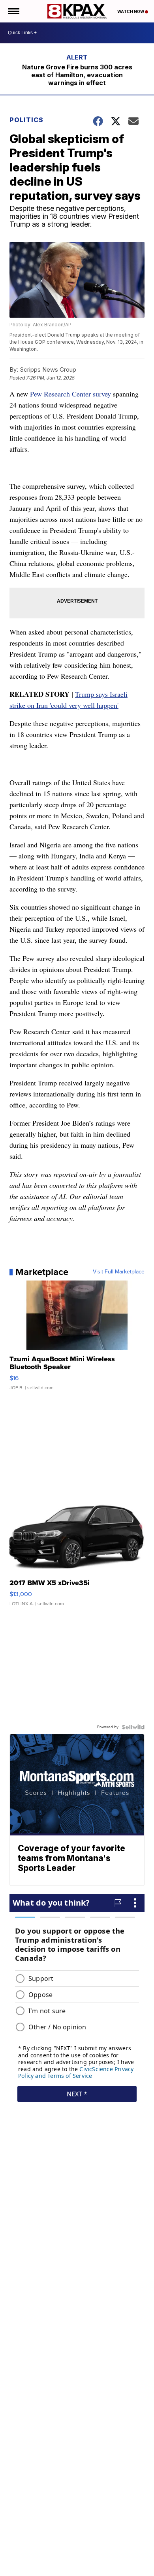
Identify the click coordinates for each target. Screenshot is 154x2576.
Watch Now (131, 11)
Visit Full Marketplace (119, 1272)
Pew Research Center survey (70, 394)
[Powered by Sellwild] (133, 1727)
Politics (26, 120)
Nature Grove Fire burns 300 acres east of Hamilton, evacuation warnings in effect (77, 75)
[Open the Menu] (13, 11)
